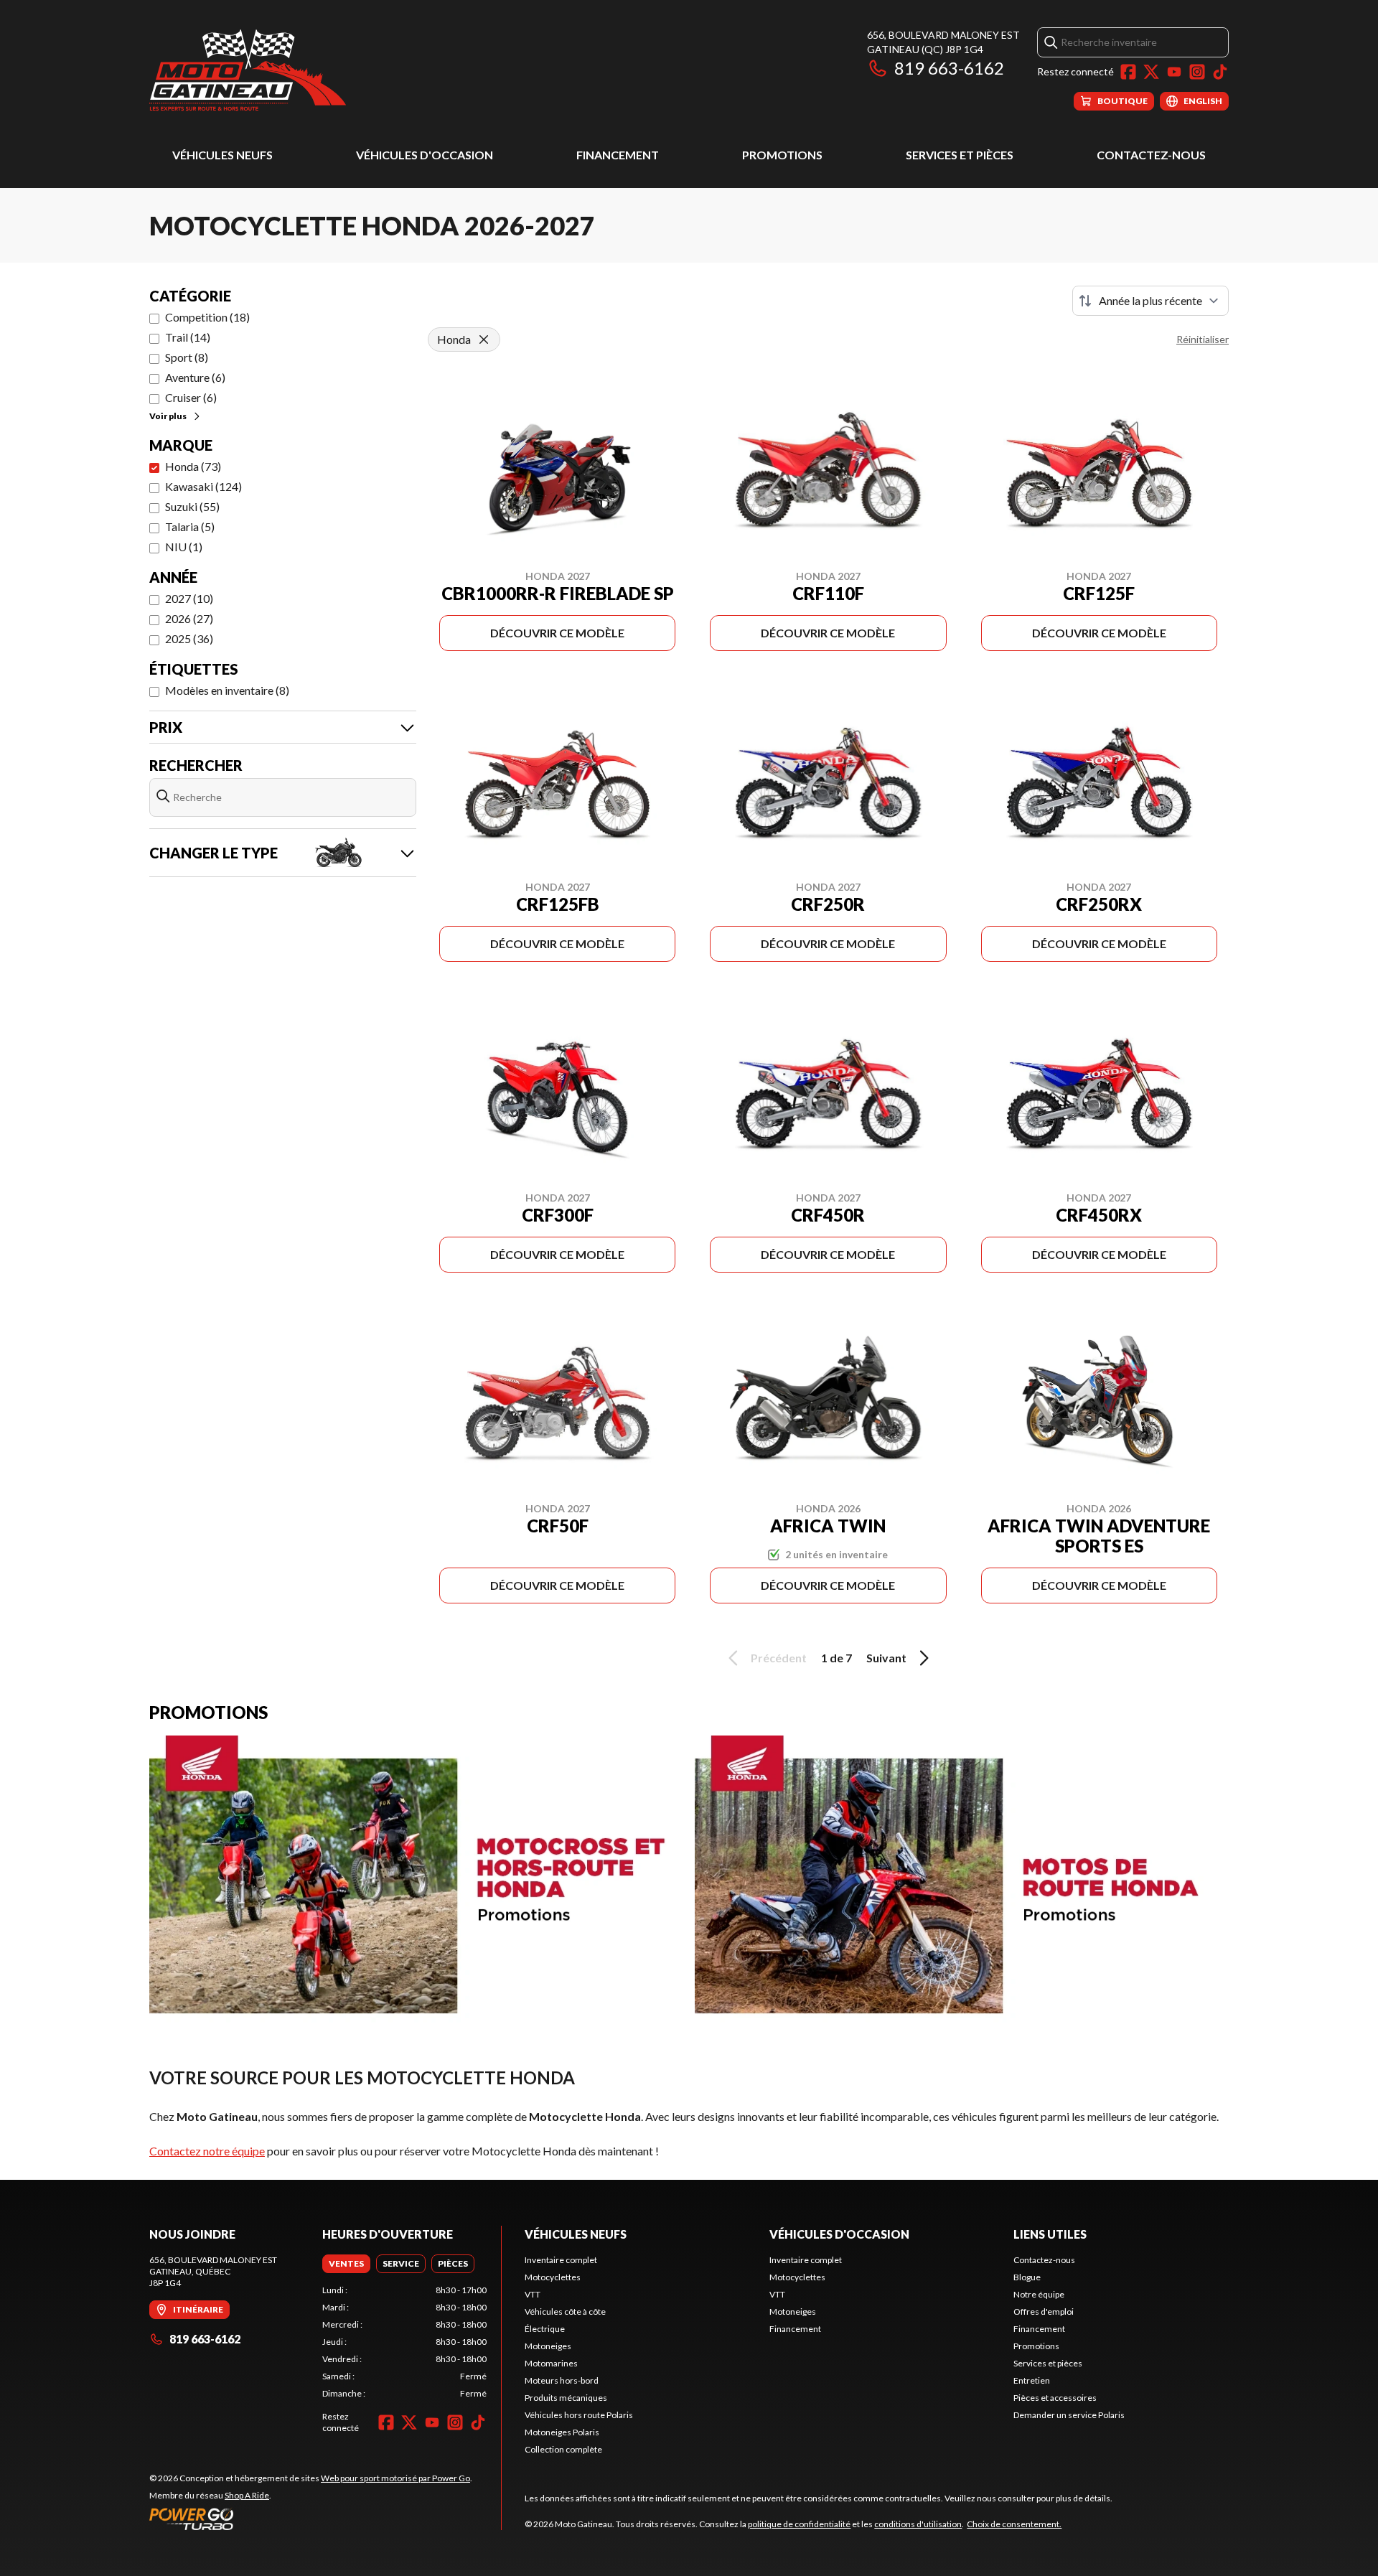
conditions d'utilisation (918, 2524)
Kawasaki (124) (203, 486)
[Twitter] (1151, 72)
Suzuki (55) (192, 506)
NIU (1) (184, 547)
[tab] (346, 2264)
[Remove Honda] (484, 339)
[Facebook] (1128, 72)
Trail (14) (188, 337)
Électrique (545, 2329)
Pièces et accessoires (1055, 2398)
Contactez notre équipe (207, 2151)
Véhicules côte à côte (565, 2312)
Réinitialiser (1203, 339)
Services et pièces (960, 155)
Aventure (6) (195, 377)
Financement (618, 155)
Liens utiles (1050, 2234)
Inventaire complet (561, 2260)
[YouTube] (1174, 72)
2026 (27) (189, 618)
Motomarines (551, 2363)
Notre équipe (1039, 2294)
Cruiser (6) (191, 397)
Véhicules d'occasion (425, 155)
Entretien (1032, 2380)
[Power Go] (311, 2519)
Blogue (1027, 2277)
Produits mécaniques (566, 2398)
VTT (533, 2294)
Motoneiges (548, 2346)
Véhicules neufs (222, 155)
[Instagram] (1197, 72)
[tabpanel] (404, 2342)
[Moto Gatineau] (248, 69)
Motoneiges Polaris (562, 2432)
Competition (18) (207, 317)
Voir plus (168, 416)
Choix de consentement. (1014, 2524)
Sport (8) (187, 357)
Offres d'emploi (1044, 2312)
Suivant (886, 1658)
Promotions (782, 155)
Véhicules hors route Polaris (579, 2415)
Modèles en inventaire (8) (227, 690)
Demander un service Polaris (1069, 2415)
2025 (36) (189, 638)
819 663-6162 (949, 68)
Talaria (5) (190, 526)
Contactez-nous (1151, 155)
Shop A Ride (247, 2495)
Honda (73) (193, 466)
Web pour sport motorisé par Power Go (395, 2478)
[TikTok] (1220, 72)
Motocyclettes (553, 2277)
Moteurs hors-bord (562, 2380)
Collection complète (563, 2449)
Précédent (779, 1658)
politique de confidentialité (799, 2524)
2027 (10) (189, 598)
